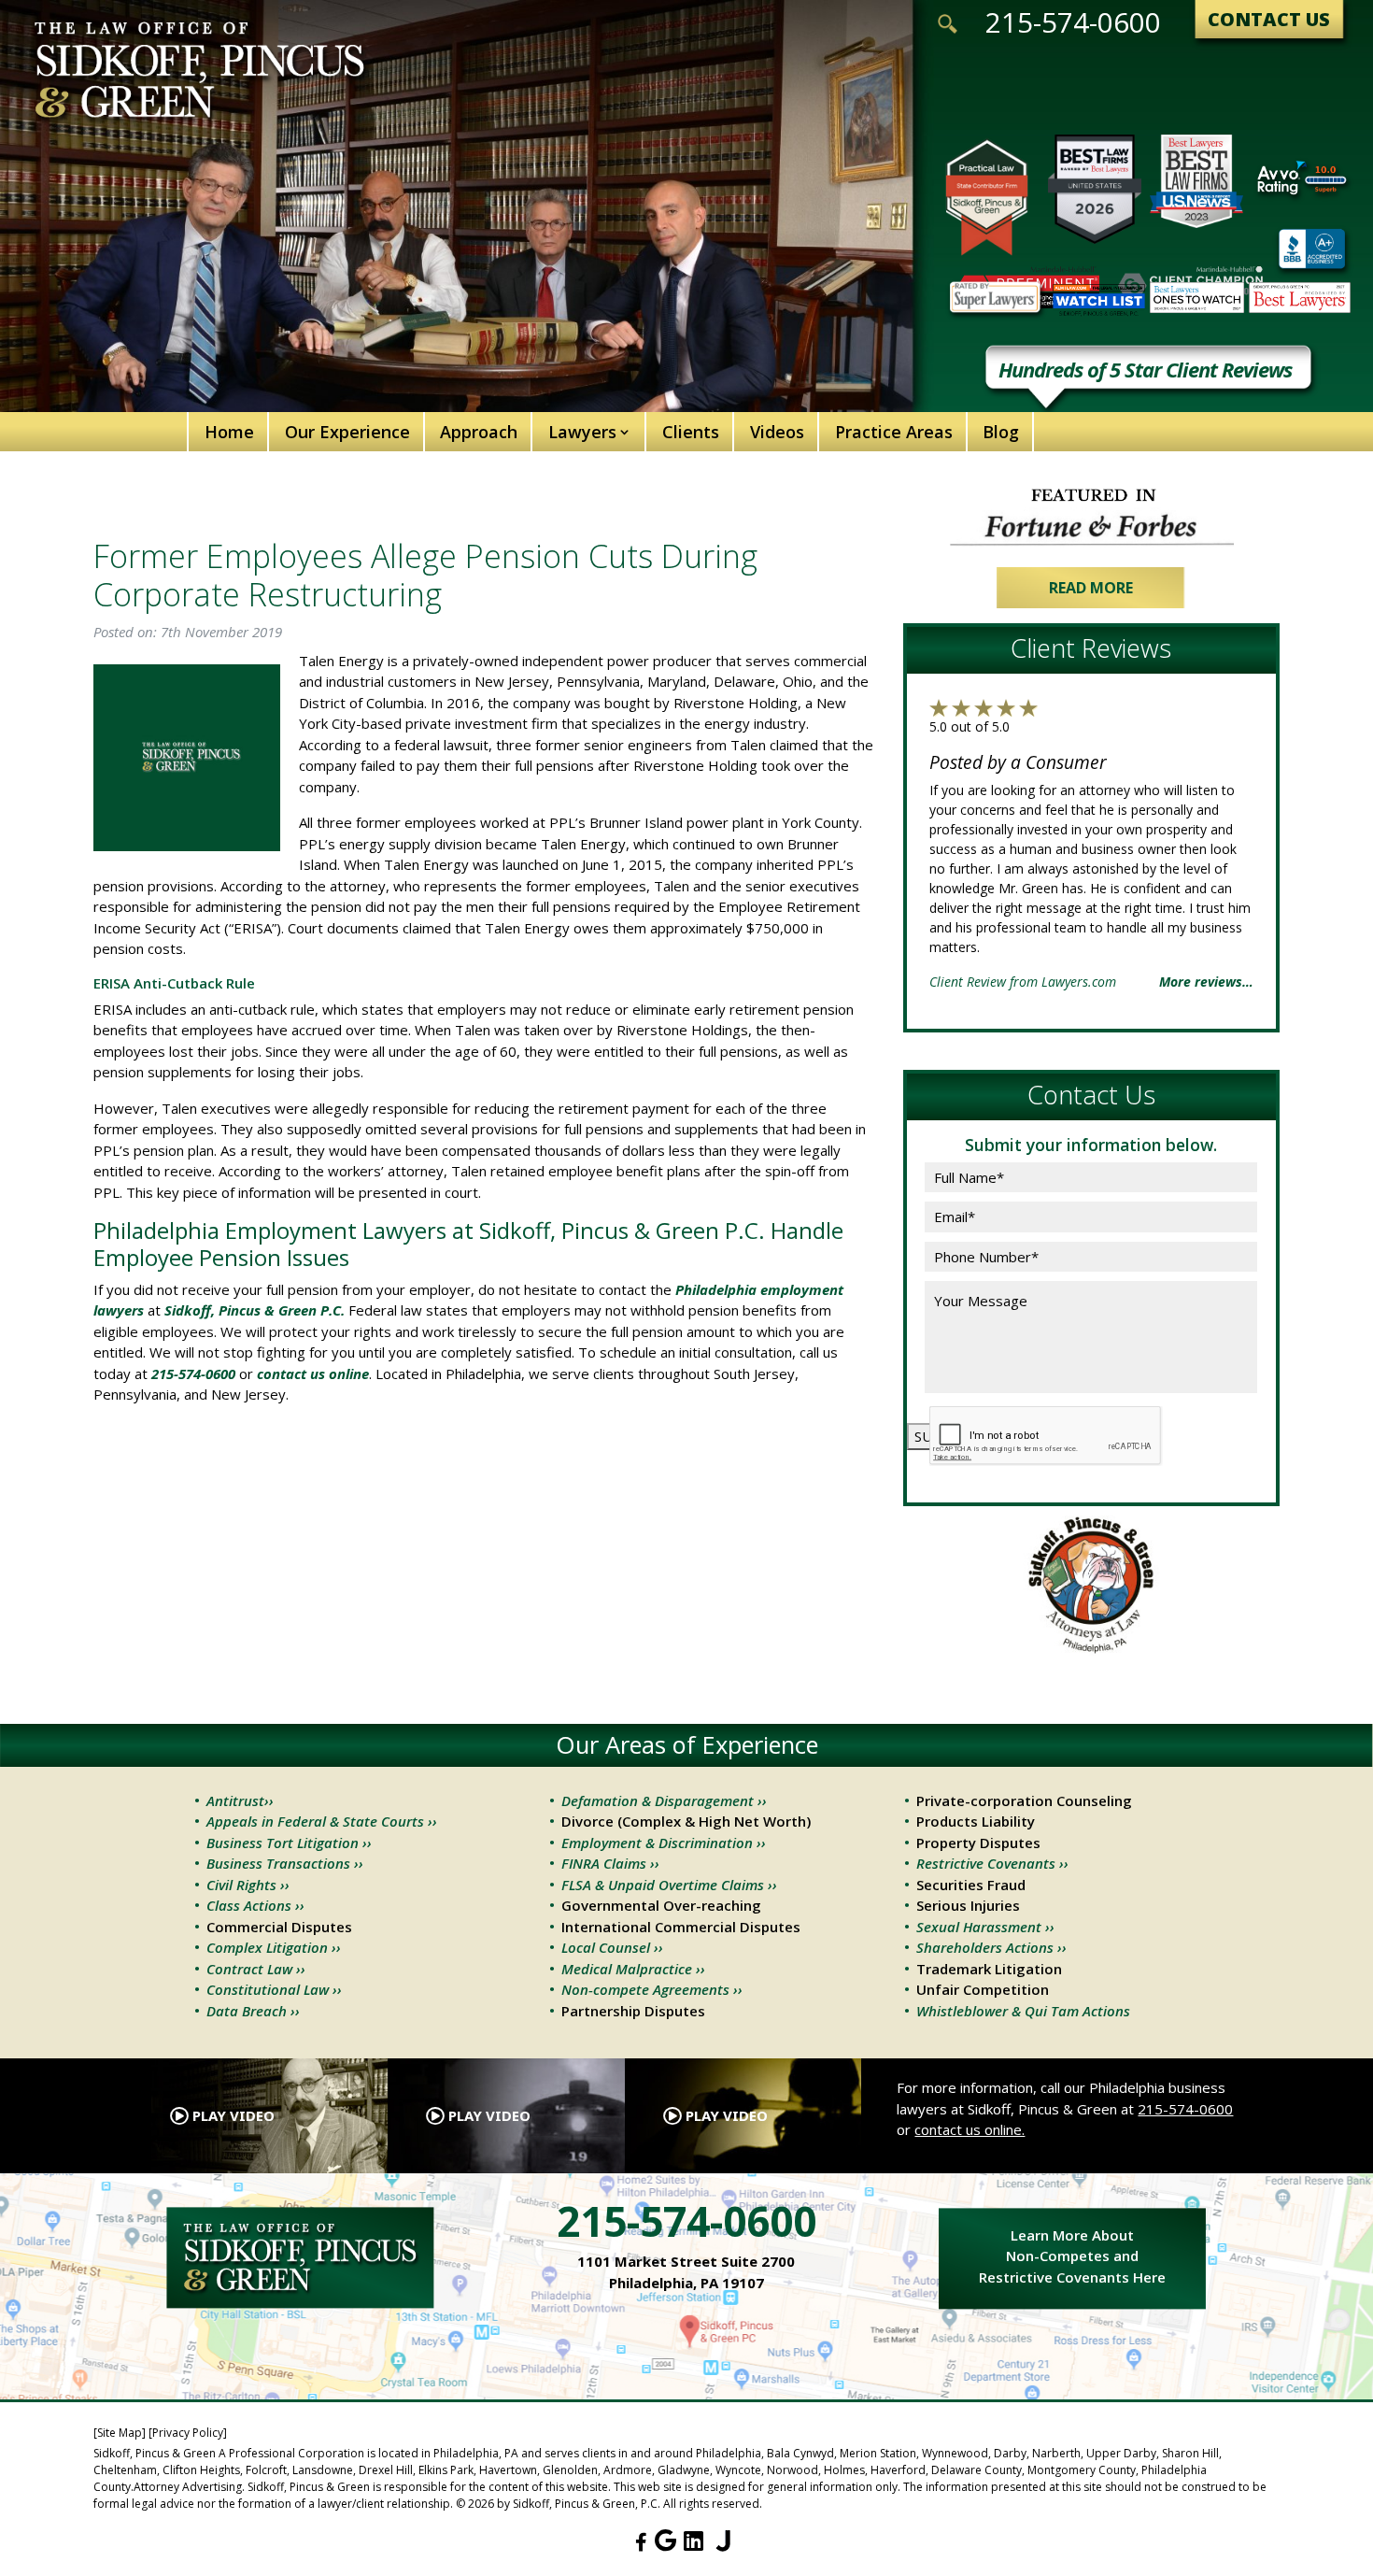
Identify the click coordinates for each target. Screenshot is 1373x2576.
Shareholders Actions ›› (991, 1947)
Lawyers (582, 432)
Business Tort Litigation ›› (289, 1843)
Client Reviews (1091, 648)
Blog (1001, 432)
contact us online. (970, 2129)
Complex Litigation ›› (274, 1947)
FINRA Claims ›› (610, 1863)
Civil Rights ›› (248, 1885)
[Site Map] (120, 2433)
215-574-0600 (1073, 22)
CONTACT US (1269, 19)
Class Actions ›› (255, 1905)
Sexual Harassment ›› (985, 1927)
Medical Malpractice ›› (633, 1969)
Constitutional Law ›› (274, 1989)
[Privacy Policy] (188, 2433)
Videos (777, 432)
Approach (479, 432)
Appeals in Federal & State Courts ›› (322, 1821)
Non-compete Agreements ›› (652, 1989)
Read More (1091, 588)
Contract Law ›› (256, 1969)
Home (229, 432)
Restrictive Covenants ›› (992, 1863)
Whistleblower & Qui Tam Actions (1023, 2011)
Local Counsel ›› (612, 1947)
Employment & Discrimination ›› (664, 1843)
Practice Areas (894, 432)
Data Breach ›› (253, 2011)
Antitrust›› (240, 1800)
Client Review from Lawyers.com (1023, 982)
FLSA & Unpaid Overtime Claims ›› (669, 1885)
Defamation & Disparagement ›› (664, 1800)
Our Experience (347, 432)
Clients (691, 432)
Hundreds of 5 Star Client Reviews (1145, 371)
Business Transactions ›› (285, 1863)
